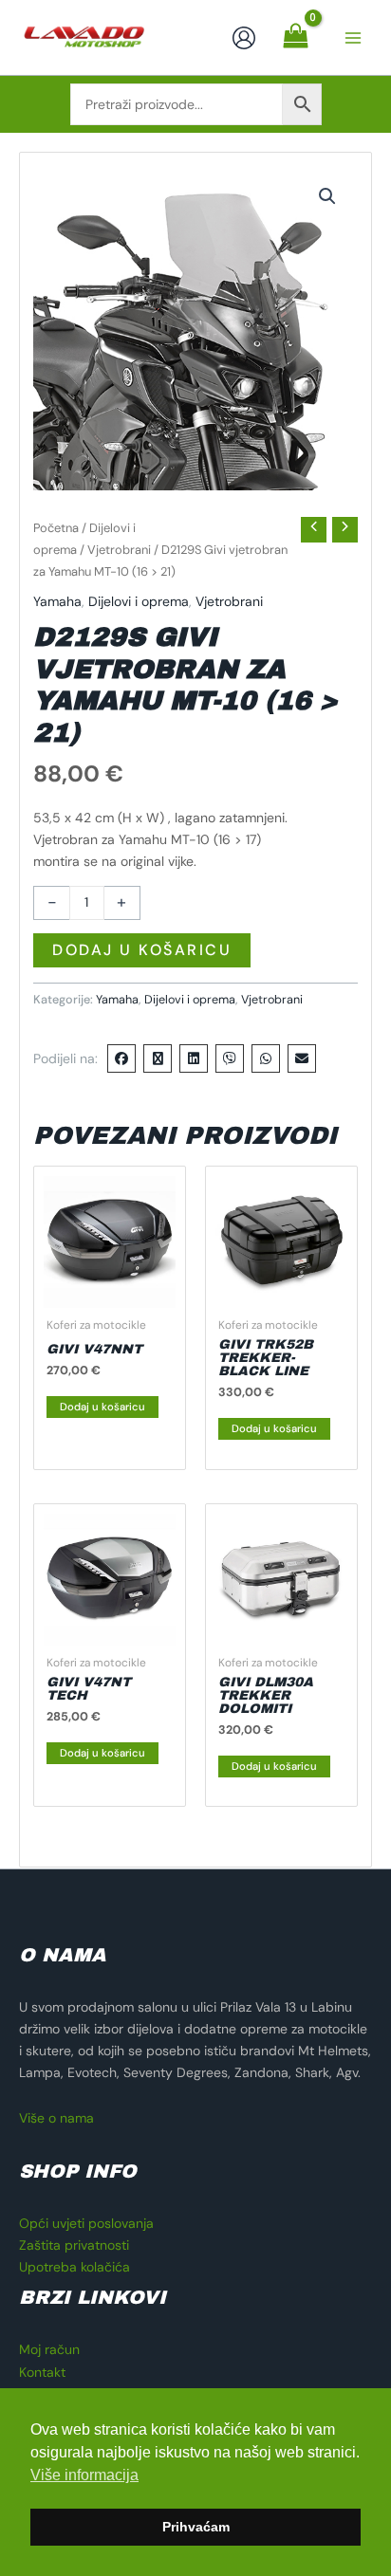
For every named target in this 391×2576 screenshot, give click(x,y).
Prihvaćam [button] (196, 2527)
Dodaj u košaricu (142, 950)
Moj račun (49, 2349)
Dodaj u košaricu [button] (102, 1407)
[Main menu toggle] (353, 38)
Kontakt (42, 2372)
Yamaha (57, 601)
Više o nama (56, 2118)
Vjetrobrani (119, 550)
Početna (56, 528)
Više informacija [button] (84, 2475)
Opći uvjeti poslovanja (86, 2223)
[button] (327, 196)
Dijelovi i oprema (139, 601)
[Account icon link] (244, 38)
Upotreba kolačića (74, 2267)
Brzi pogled (110, 1292)
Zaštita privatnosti (74, 2245)
